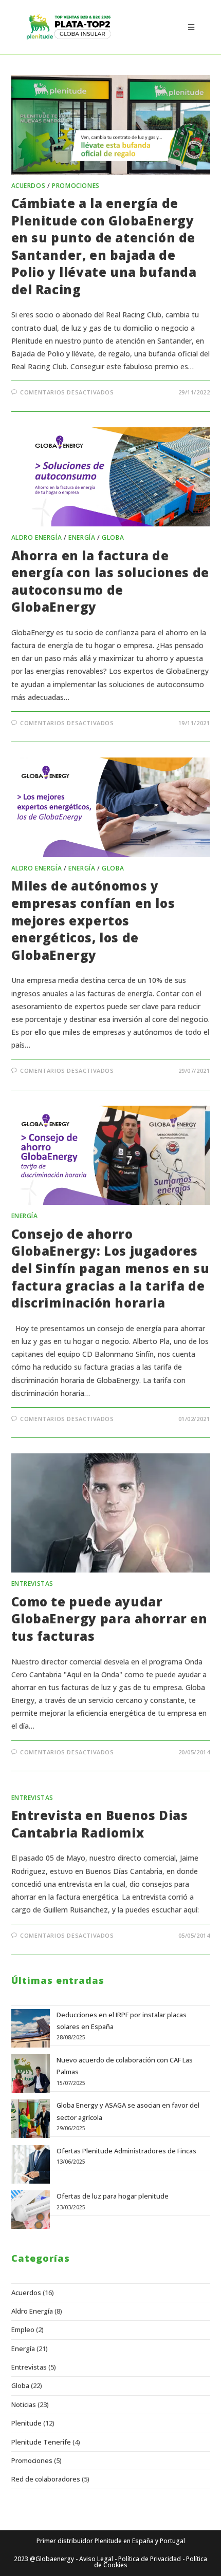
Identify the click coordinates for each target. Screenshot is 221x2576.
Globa (113, 537)
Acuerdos (29, 186)
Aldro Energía (37, 537)
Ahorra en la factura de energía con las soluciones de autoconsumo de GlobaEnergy (110, 581)
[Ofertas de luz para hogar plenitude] (31, 2210)
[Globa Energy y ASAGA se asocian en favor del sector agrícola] (31, 2119)
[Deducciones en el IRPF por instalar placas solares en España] (31, 2028)
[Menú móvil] (191, 27)
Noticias (24, 2404)
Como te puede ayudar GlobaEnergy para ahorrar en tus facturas (109, 1619)
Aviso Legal (96, 2559)
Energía (82, 537)
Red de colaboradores (46, 2479)
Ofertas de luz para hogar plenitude (113, 2196)
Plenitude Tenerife (41, 2442)
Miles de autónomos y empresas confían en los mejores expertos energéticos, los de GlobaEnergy (93, 920)
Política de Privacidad (150, 2559)
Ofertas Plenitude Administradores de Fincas (126, 2151)
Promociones (76, 186)
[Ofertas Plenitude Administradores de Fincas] (31, 2164)
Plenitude (26, 2423)
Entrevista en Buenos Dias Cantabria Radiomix (100, 1824)
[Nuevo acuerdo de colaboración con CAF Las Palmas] (31, 2073)
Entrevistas (33, 1584)
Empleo (23, 2329)
